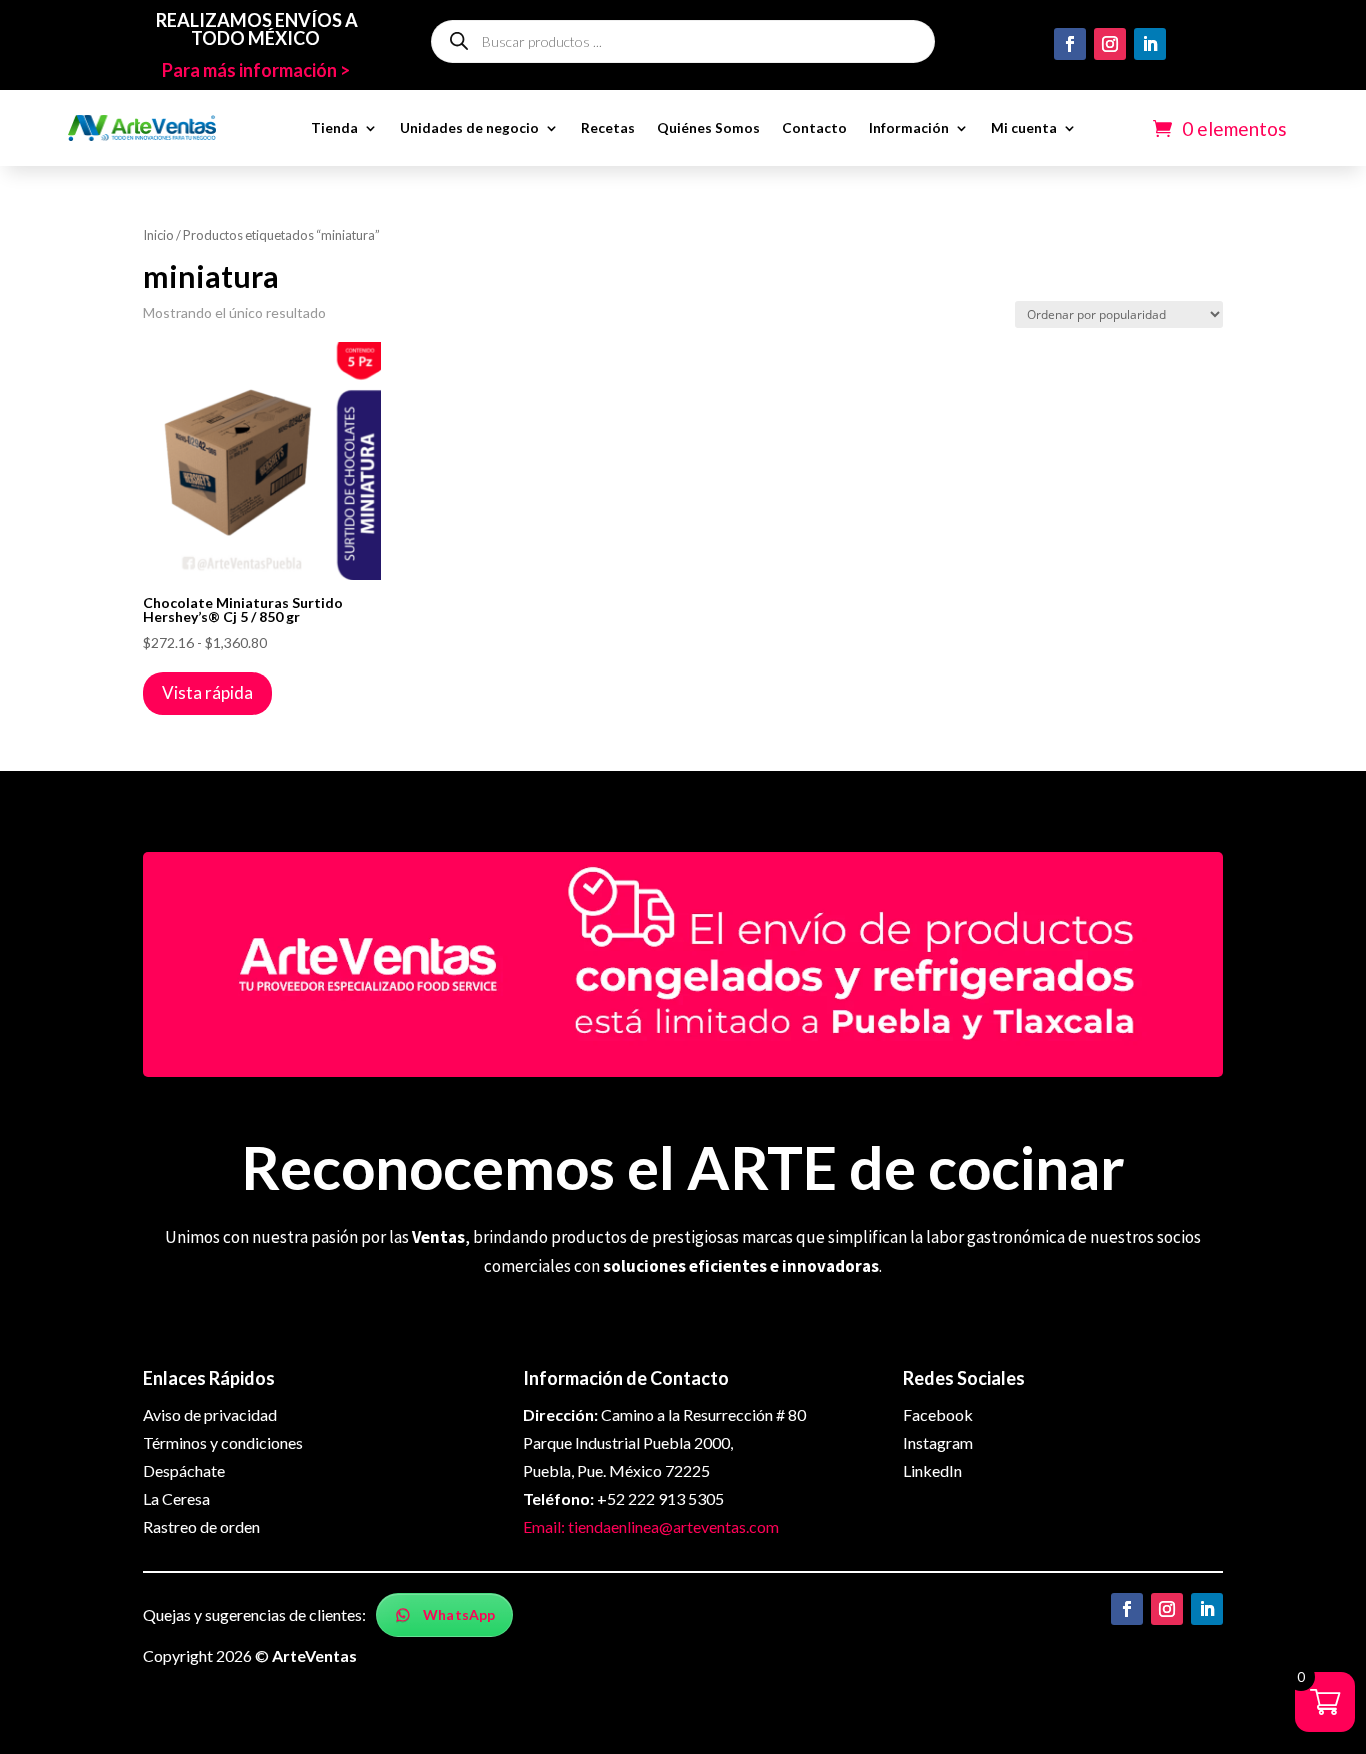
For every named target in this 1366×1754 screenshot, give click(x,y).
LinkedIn (932, 1470)
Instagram (938, 1442)
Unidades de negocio (469, 128)
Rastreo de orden (201, 1526)
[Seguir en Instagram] (1110, 44)
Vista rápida (207, 692)
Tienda (334, 128)
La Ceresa (176, 1498)
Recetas (608, 128)
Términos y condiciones (223, 1442)
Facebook (938, 1414)
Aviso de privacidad (210, 1414)
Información (909, 128)
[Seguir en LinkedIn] (1150, 44)
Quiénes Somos (708, 128)
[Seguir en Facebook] (1070, 44)
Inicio (158, 235)
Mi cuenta (1024, 128)
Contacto (814, 128)
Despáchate (184, 1470)
